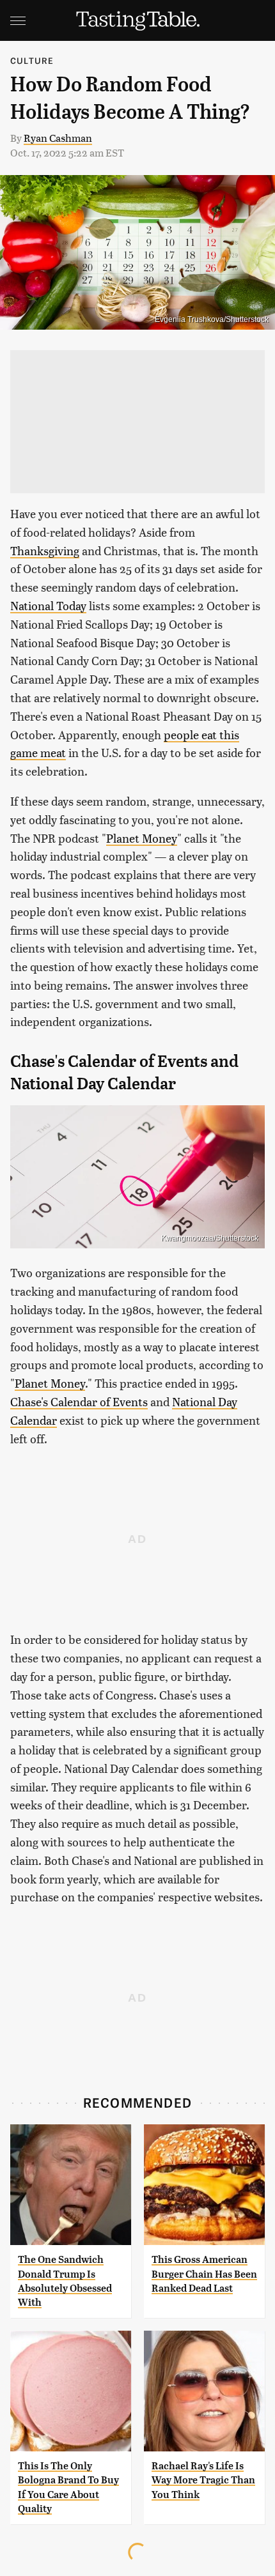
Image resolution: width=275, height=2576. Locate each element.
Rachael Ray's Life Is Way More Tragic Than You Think (203, 2480)
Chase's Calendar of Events (79, 1401)
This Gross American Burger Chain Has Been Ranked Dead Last (204, 2274)
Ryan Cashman (58, 138)
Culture (32, 60)
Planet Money (142, 838)
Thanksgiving (45, 550)
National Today (48, 605)
